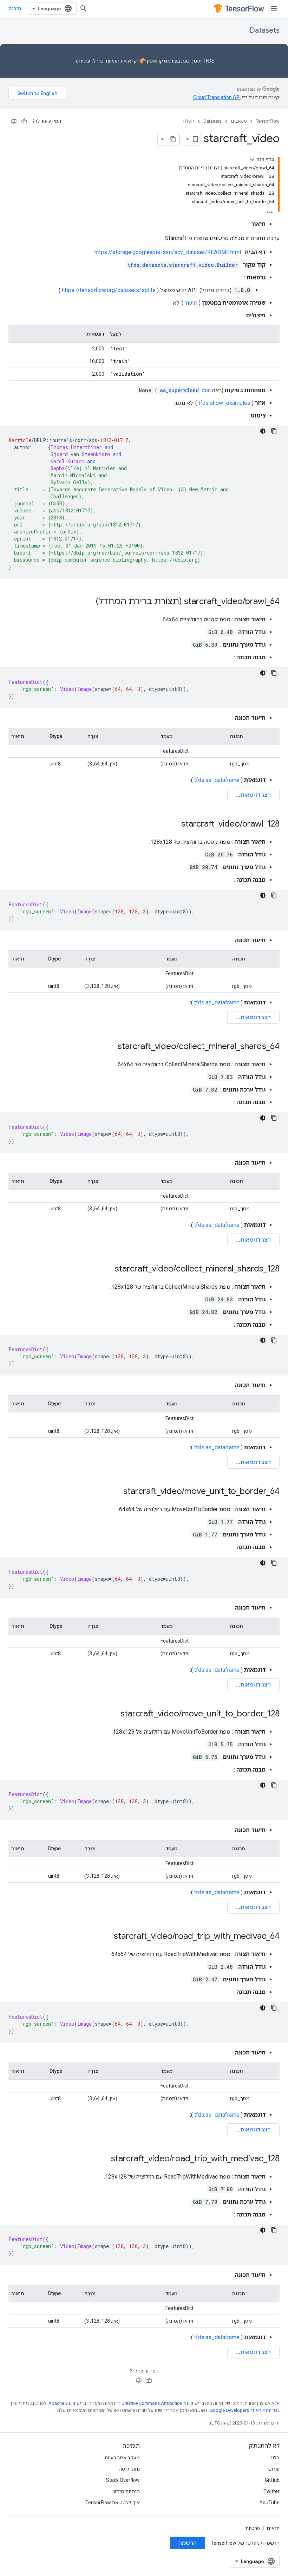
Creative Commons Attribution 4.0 (155, 2403)
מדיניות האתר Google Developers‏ (243, 2410)
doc (185, 390)
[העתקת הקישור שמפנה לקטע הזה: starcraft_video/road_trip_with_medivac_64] (107, 1937)
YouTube (270, 2503)
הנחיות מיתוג (126, 2491)
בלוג (275, 2458)
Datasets (265, 30)
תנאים (273, 2528)
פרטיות (253, 2528)
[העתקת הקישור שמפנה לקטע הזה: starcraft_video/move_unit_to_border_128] (113, 1714)
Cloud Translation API (217, 97)
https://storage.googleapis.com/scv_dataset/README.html (168, 252)
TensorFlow (268, 121)
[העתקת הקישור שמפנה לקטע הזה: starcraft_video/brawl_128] (174, 824)
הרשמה (188, 2543)
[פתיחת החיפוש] (84, 8)
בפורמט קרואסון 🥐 (160, 61)
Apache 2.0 (60, 2403)
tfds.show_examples (224, 403)
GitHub (272, 2480)
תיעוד (191, 303)
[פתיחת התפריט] (274, 8)
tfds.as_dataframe (217, 780)
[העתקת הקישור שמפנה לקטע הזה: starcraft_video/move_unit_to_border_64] (116, 1492)
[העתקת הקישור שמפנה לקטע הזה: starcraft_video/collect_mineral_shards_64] (111, 1047)
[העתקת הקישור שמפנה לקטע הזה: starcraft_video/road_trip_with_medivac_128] (104, 2159)
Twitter (271, 2491)
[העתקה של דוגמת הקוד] (274, 431)
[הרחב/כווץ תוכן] (252, 160)
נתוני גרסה (129, 2469)
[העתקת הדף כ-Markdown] (173, 139)
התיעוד (112, 61)
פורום (274, 2469)
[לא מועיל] (14, 121)
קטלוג (188, 121)
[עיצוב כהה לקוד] (263, 431)
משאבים (239, 121)
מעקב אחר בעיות (122, 2458)
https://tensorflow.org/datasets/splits (109, 290)
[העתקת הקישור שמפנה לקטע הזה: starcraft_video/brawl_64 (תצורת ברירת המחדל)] (89, 602)
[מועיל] (24, 121)
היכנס (15, 8)
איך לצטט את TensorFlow (113, 2503)
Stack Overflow (123, 2480)
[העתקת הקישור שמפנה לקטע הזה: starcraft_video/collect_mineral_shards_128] (108, 1269)
